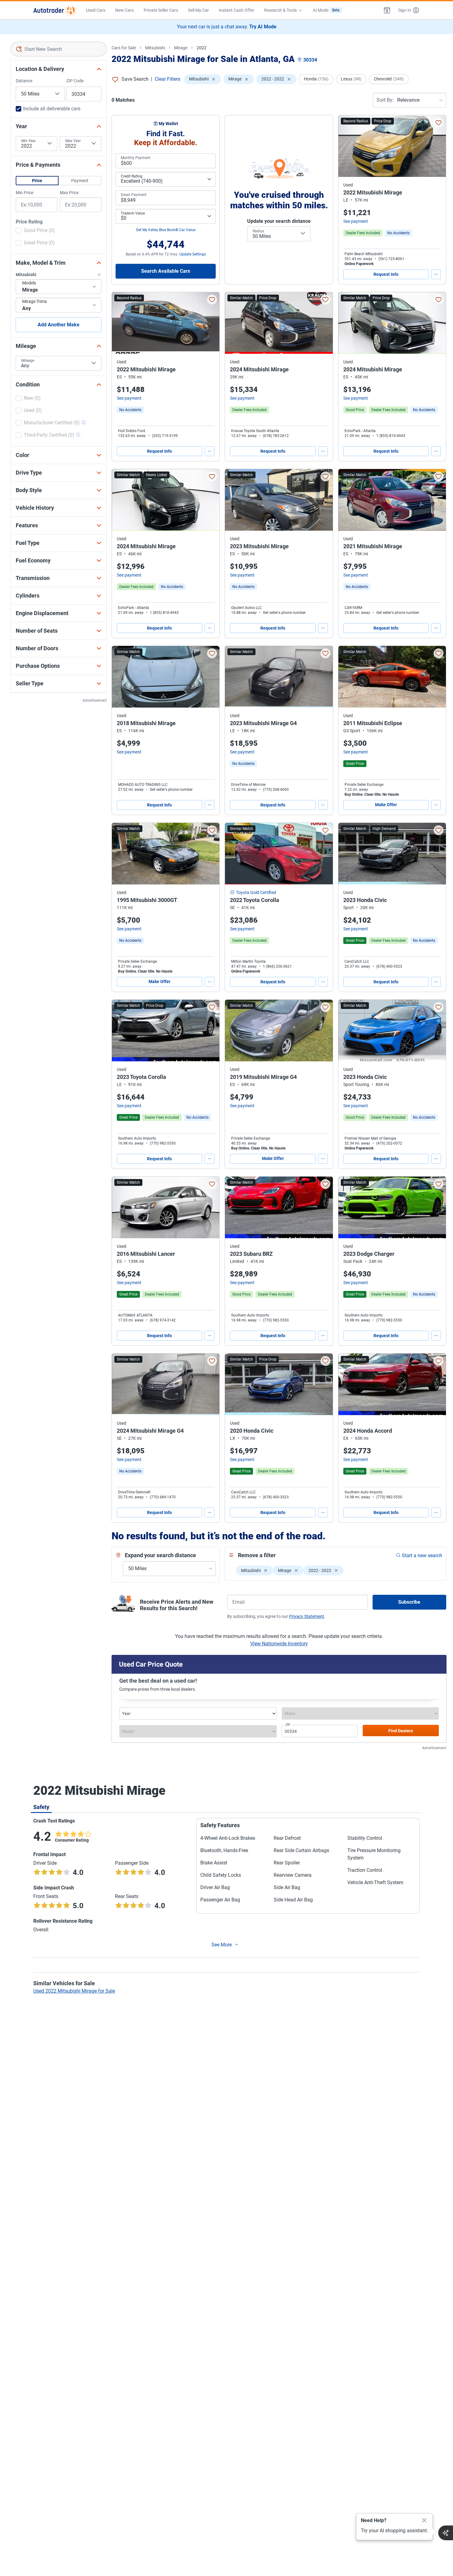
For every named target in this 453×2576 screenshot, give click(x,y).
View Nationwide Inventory (279, 1644)
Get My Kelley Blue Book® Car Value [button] (166, 230)
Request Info (386, 274)
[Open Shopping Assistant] (446, 2533)
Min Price (24, 193)
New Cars (124, 10)
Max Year (73, 141)
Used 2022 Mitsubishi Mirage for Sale (74, 1991)
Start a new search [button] (422, 1555)
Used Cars (96, 10)
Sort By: (385, 100)
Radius (258, 231)
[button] (387, 10)
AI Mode (326, 10)
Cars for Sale (124, 48)
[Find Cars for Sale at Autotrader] (55, 10)
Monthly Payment (136, 158)
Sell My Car (198, 10)
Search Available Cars (166, 271)
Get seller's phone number (284, 613)
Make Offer (386, 805)
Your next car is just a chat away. (227, 27)
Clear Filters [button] (167, 79)
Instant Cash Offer (237, 10)
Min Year (29, 141)
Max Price (69, 193)
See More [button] (222, 1945)
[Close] (424, 2521)
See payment (356, 221)
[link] (398, 233)
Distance (24, 81)
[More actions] (436, 274)
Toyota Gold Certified (256, 892)
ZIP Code (75, 81)
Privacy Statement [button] (307, 1616)
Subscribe (409, 1602)
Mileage (28, 361)
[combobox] (59, 49)
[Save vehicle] (439, 123)
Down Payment (134, 195)
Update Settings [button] (193, 254)
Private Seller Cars (161, 10)
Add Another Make (59, 325)
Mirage (181, 48)
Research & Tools (280, 10)
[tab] (41, 1807)
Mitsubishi (155, 48)
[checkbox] (35, 231)
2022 (202, 48)
